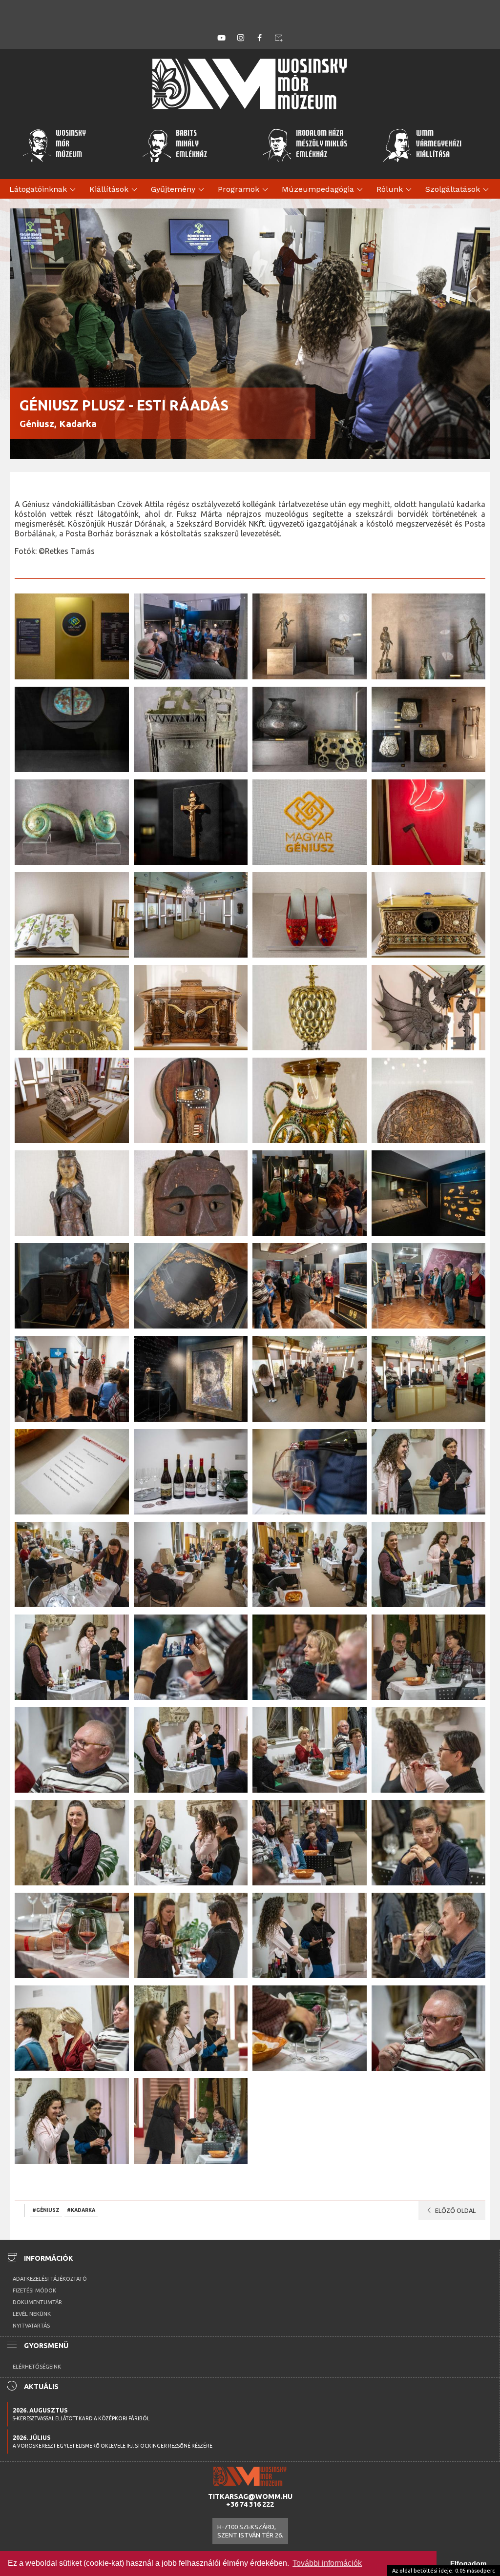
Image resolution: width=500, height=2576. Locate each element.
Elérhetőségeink (37, 2367)
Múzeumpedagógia (324, 190)
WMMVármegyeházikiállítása (439, 145)
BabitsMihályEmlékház (191, 145)
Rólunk (396, 190)
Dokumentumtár (37, 2302)
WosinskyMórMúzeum (71, 145)
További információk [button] (327, 2563)
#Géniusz (46, 2210)
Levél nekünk (32, 2314)
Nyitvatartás (31, 2326)
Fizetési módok (34, 2290)
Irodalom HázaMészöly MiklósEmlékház (322, 145)
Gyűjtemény (179, 190)
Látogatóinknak (44, 190)
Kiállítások (115, 190)
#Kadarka (81, 2210)
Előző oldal (449, 2210)
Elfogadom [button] (468, 2563)
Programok (244, 190)
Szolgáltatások (458, 190)
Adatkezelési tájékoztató (50, 2279)
